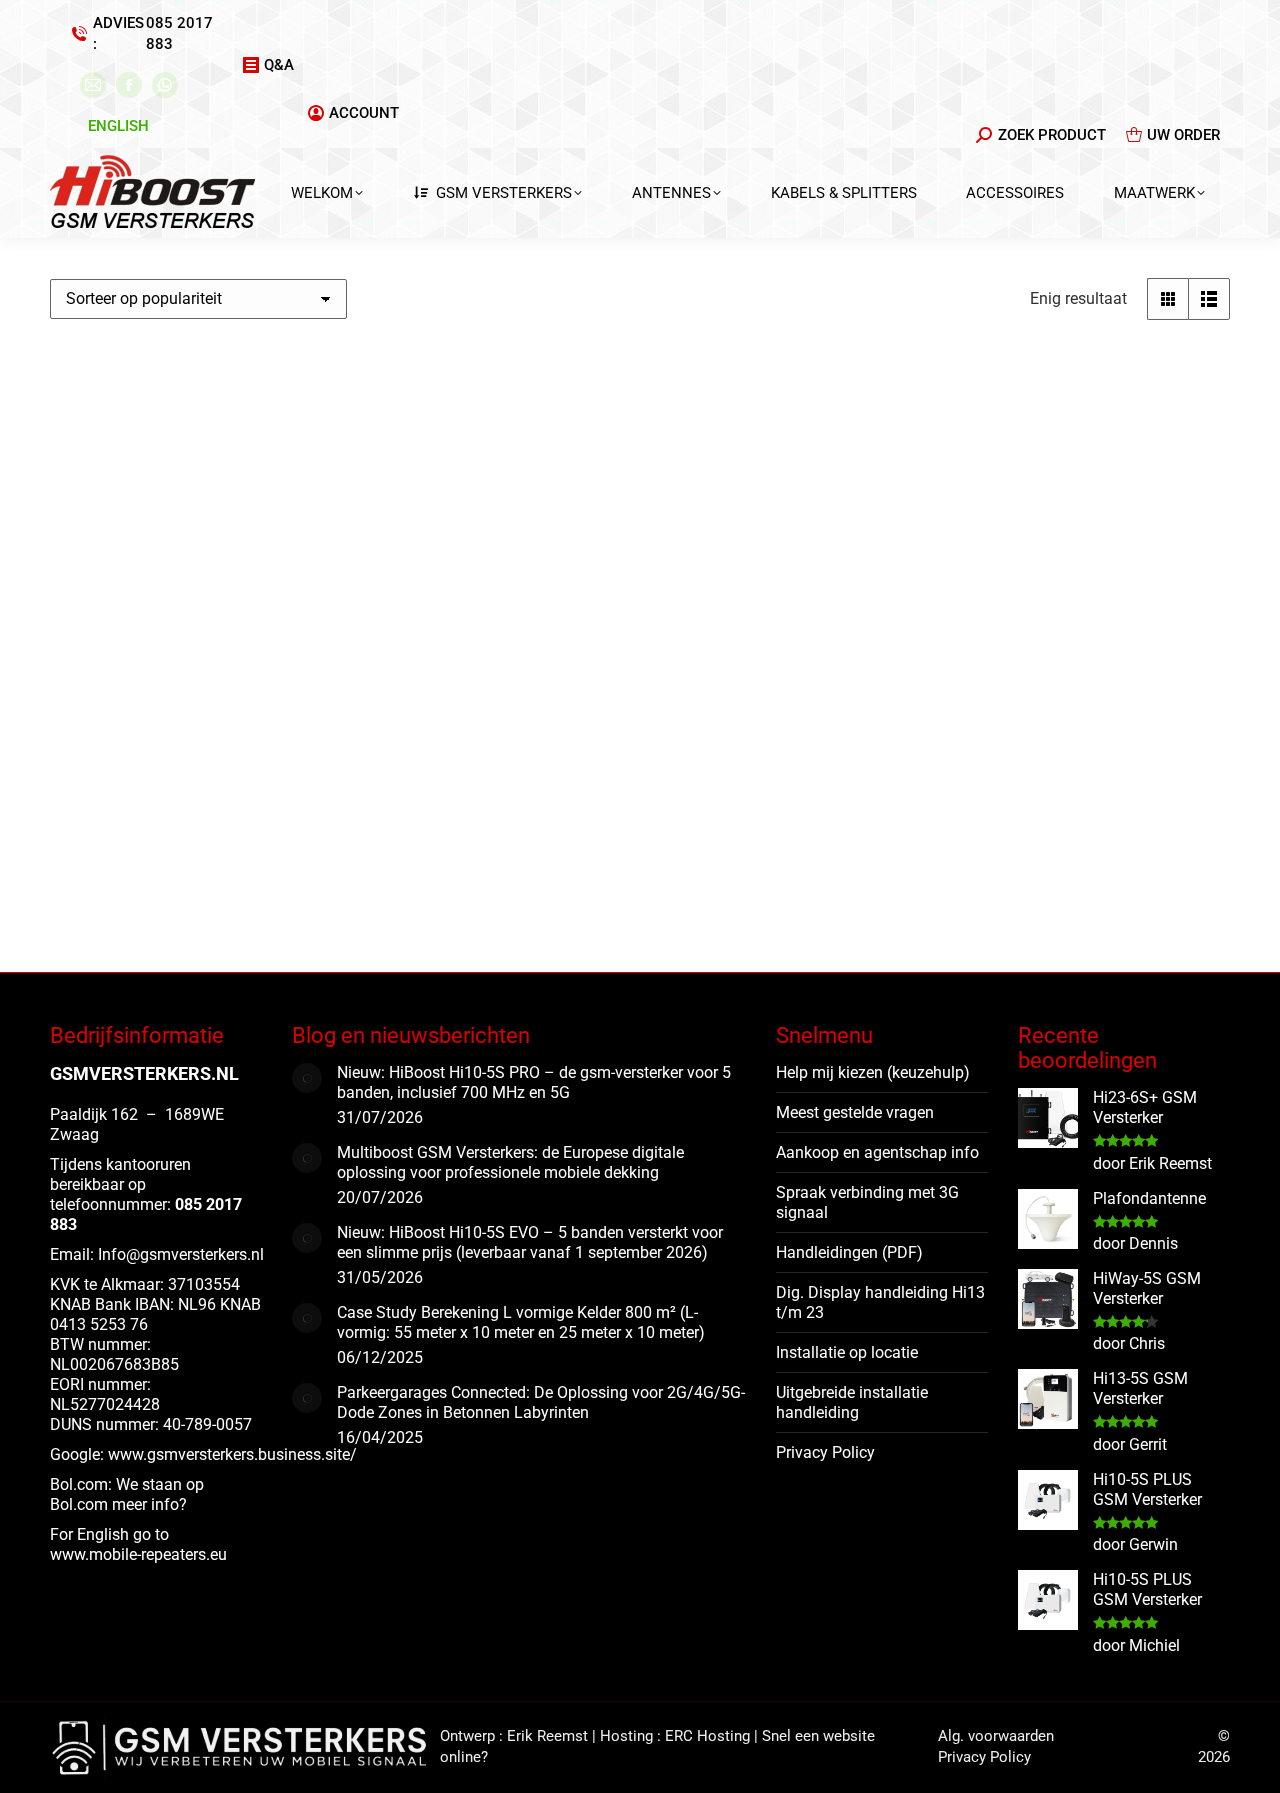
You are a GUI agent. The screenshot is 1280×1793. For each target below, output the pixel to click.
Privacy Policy (825, 1452)
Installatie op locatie (847, 1352)
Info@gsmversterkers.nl (181, 1254)
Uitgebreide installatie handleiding (852, 1402)
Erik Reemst (547, 1736)
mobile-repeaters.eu (158, 1554)
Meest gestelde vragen (855, 1112)
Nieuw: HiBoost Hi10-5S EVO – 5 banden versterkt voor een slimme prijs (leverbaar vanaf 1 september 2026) (530, 1242)
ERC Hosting (707, 1736)
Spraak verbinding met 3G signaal (867, 1202)
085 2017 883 (179, 33)
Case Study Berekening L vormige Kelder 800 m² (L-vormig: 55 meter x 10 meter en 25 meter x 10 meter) (521, 1322)
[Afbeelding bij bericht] (307, 1078)
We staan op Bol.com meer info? (127, 1494)
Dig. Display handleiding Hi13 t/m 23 (880, 1302)
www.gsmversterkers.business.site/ (232, 1454)
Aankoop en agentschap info (877, 1152)
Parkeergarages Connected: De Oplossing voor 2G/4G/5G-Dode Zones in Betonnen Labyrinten (541, 1402)
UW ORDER (1183, 135)
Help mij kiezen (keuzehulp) (873, 1072)
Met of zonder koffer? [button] (137, 918)
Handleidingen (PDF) (849, 1252)
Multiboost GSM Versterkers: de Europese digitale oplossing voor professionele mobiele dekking (510, 1162)
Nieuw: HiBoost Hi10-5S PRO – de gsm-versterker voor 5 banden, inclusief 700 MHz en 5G (534, 1082)
